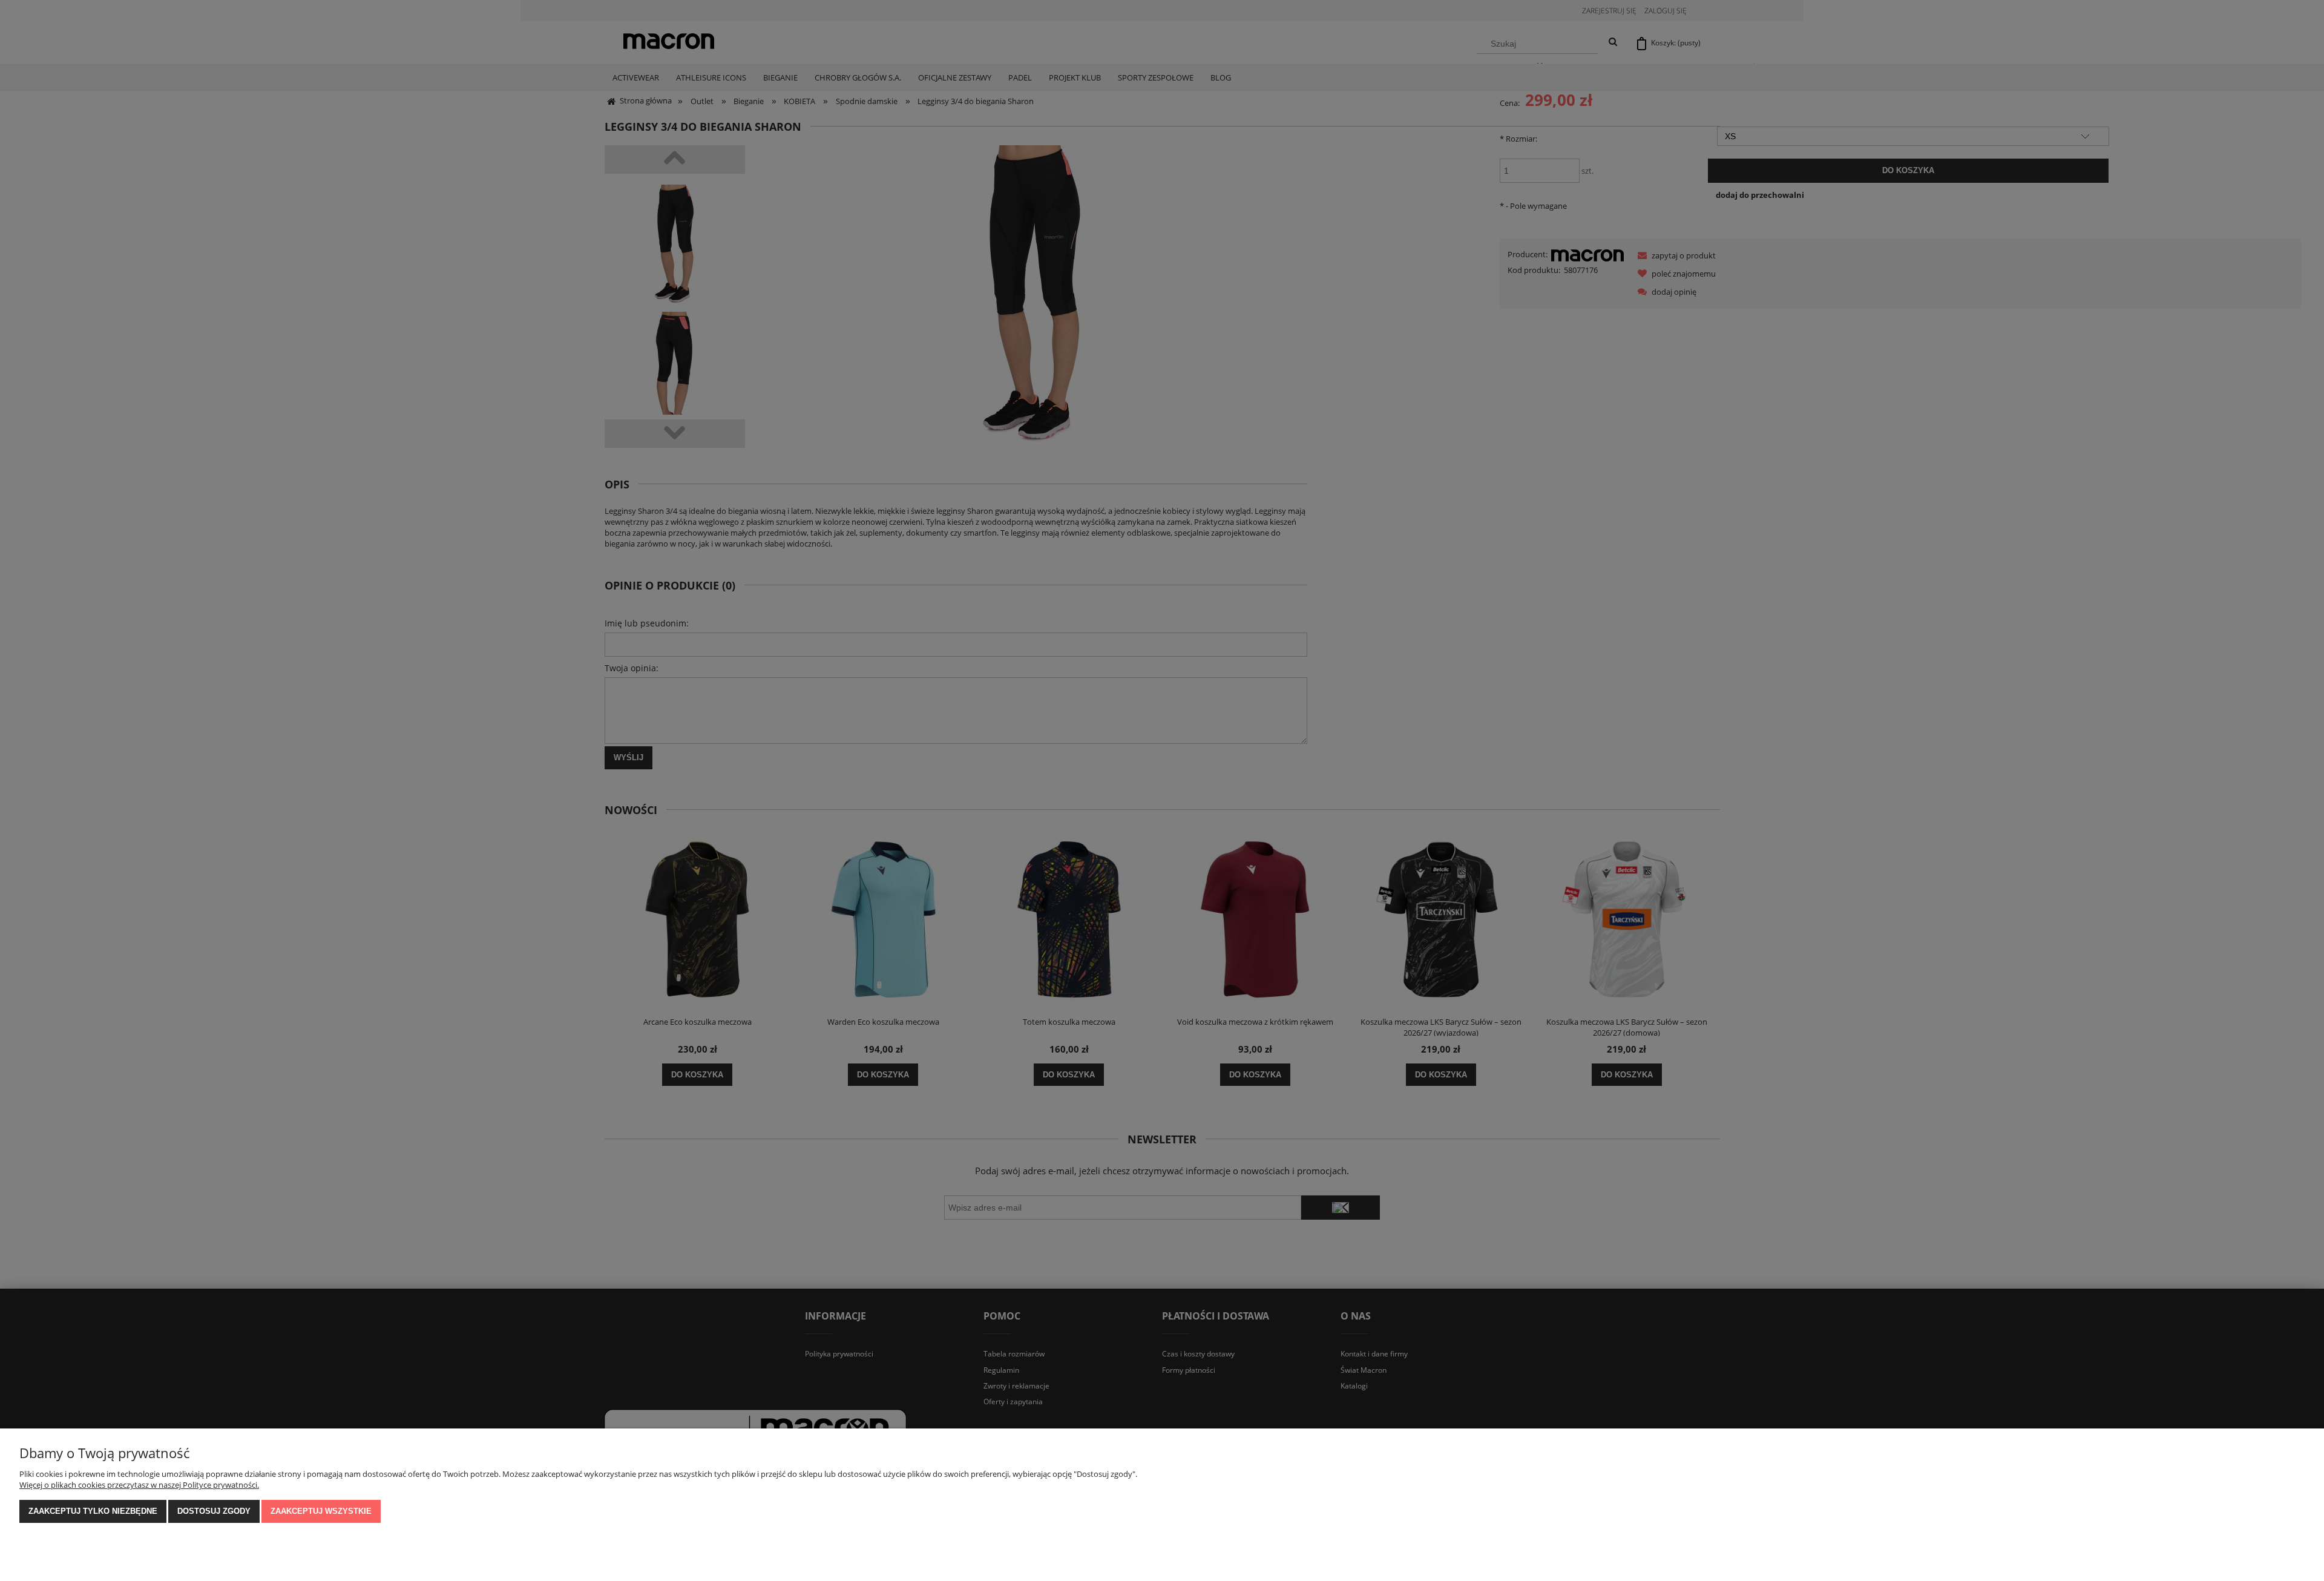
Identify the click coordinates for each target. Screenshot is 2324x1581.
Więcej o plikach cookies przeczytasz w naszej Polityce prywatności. (139, 1485)
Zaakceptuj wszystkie (321, 1511)
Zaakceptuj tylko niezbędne (93, 1511)
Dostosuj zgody (214, 1511)
